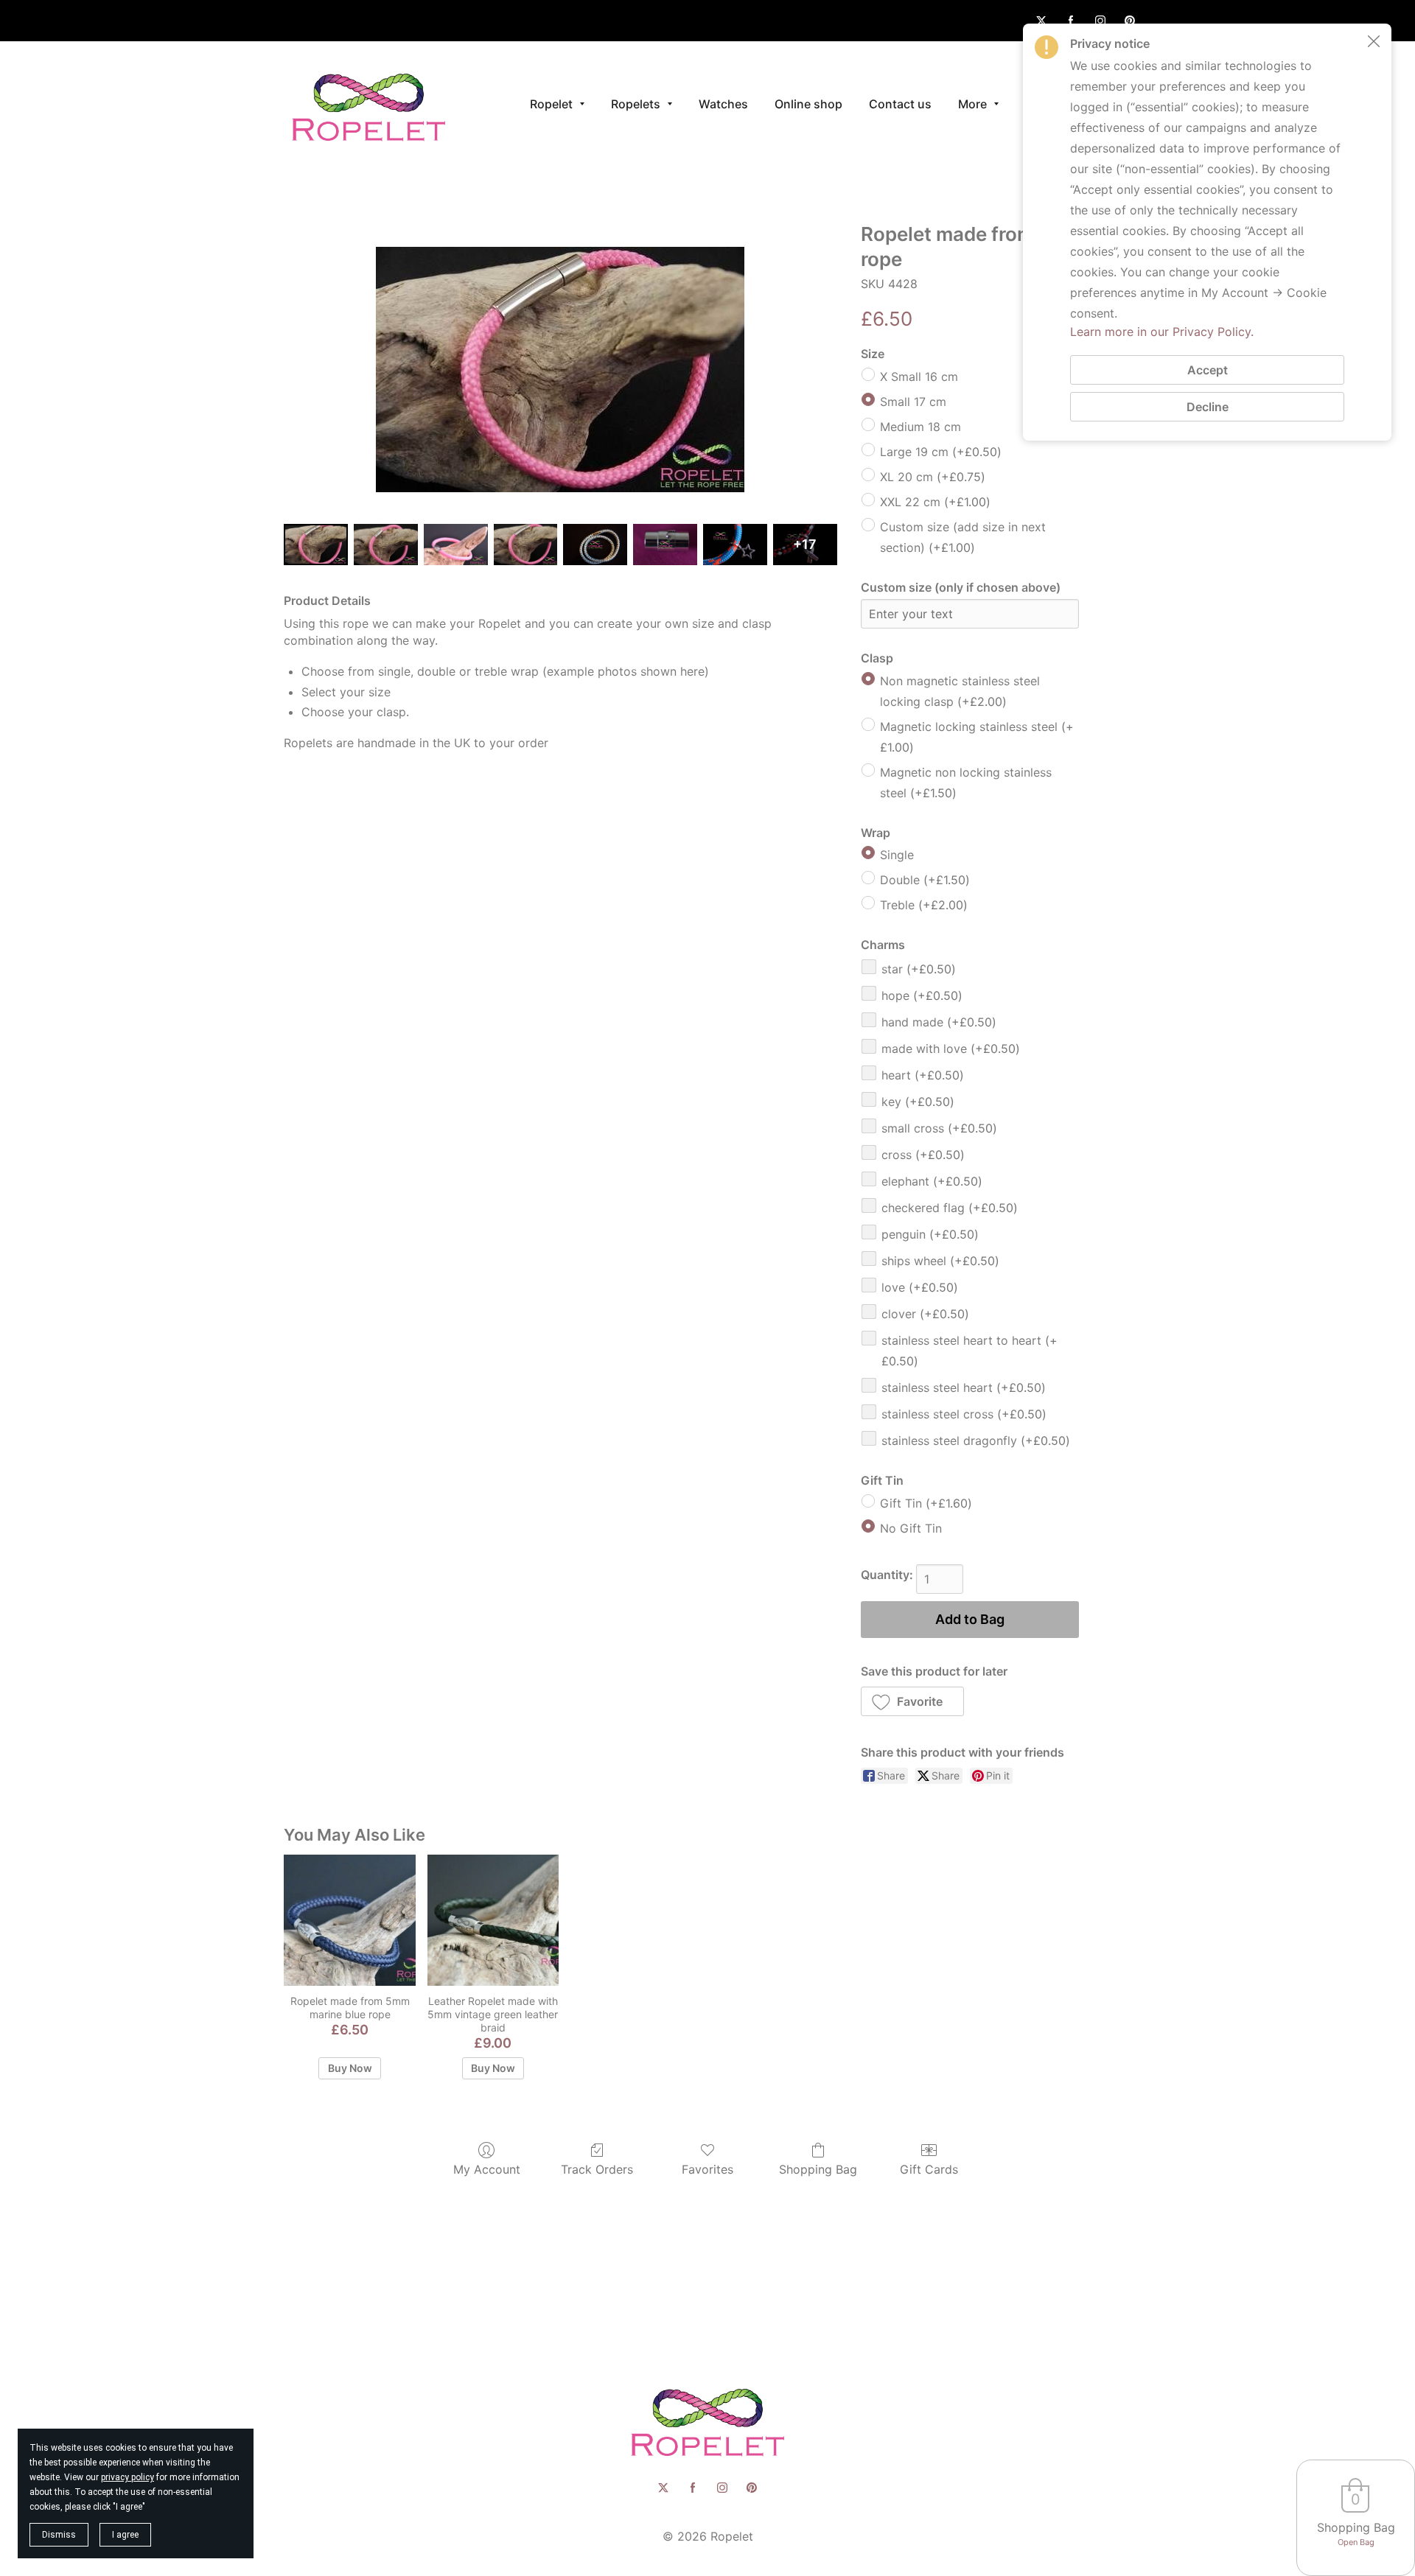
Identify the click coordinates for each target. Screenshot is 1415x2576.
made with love (951, 1049)
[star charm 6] (735, 544)
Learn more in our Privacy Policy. (1162, 332)
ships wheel (940, 1261)
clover (925, 1314)
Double (925, 880)
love (920, 1287)
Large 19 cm (941, 452)
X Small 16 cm (919, 377)
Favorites (707, 2169)
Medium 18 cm (920, 427)
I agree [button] (125, 2535)
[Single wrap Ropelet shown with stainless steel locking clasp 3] (526, 544)
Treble (924, 905)
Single (897, 855)
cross (923, 1155)
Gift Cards (929, 2169)
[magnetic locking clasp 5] (665, 544)
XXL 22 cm (935, 502)
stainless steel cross (964, 1414)
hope (922, 995)
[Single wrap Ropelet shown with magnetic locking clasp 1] (386, 544)
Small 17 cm (913, 402)
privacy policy (127, 2477)
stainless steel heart (964, 1387)
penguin (930, 1234)
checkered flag (950, 1208)
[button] (913, 1701)
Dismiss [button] (59, 2535)
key (918, 1102)
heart (923, 1075)
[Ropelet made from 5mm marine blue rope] (349, 1920)
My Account (487, 2169)
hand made (939, 1022)
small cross (939, 1128)
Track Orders (597, 2169)
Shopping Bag (818, 2169)
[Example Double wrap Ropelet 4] (595, 544)
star (919, 969)
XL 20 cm (933, 477)
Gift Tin (926, 1503)
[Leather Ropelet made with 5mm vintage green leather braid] (493, 1920)
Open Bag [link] (1356, 2542)
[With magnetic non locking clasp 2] (456, 544)
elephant (932, 1181)
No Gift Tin (911, 1528)
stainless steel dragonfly (976, 1441)
